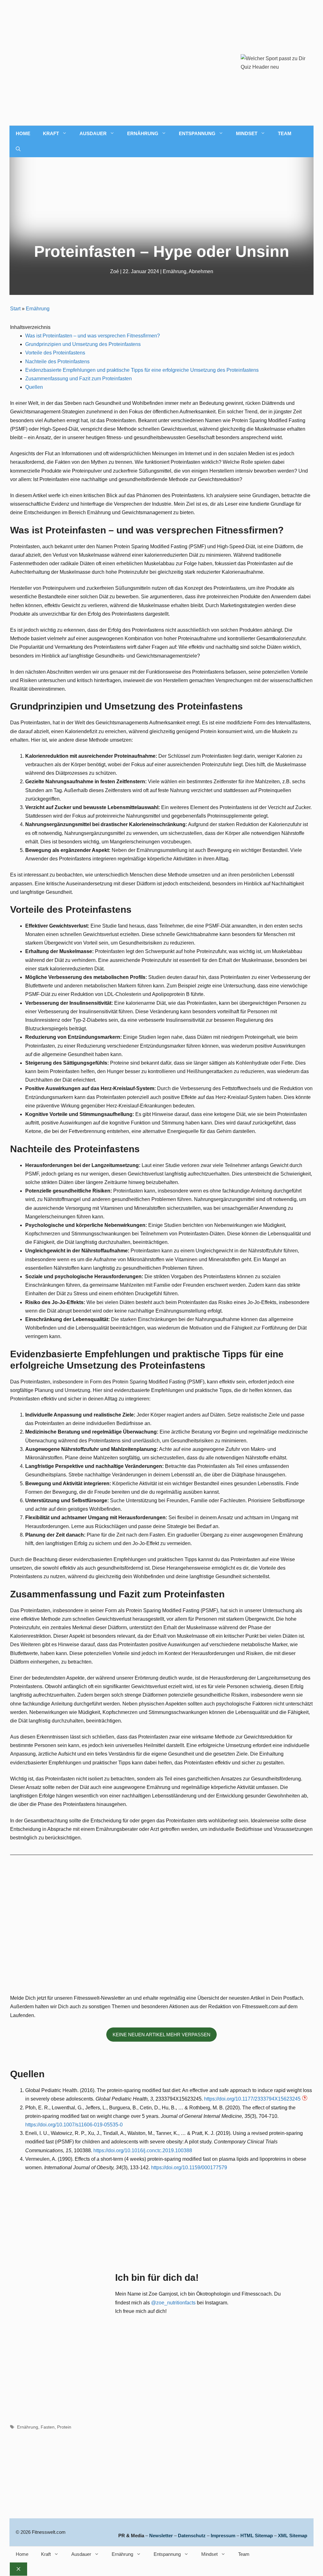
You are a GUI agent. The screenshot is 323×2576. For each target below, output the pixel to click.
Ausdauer (93, 133)
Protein (64, 2427)
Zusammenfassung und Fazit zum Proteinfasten (79, 379)
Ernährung (143, 133)
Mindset (247, 133)
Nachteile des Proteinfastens (57, 362)
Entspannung (197, 133)
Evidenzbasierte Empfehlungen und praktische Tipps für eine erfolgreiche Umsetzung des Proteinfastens (142, 370)
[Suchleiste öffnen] (18, 149)
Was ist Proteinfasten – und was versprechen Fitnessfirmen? (93, 336)
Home (23, 133)
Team (285, 133)
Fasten (48, 2427)
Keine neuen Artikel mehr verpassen (161, 2035)
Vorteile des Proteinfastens (55, 353)
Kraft (51, 133)
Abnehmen (201, 271)
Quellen (34, 387)
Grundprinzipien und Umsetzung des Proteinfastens (83, 344)
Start (15, 309)
